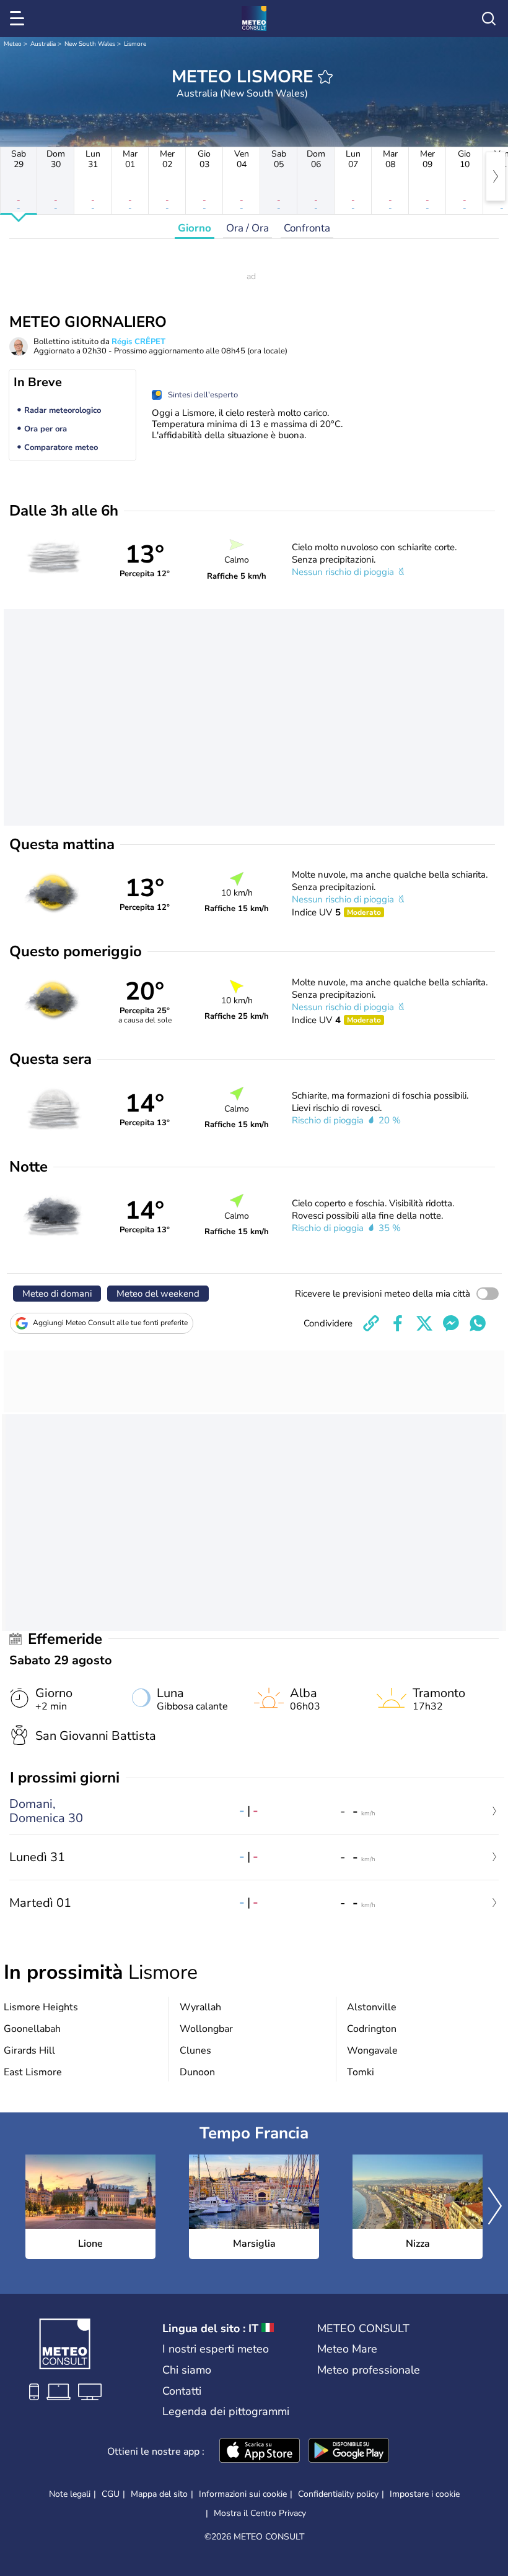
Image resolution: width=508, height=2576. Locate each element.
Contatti (182, 2391)
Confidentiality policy (338, 2494)
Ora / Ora (247, 228)
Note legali (70, 2494)
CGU (111, 2494)
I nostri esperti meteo (216, 2349)
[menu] (19, 19)
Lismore (135, 44)
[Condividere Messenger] (451, 1323)
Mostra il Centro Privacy (260, 2513)
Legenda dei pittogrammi (226, 2411)
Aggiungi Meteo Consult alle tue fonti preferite (110, 1323)
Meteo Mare (347, 2349)
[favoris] (325, 77)
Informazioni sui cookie (243, 2494)
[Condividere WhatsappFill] (478, 1323)
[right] (496, 176)
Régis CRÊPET (138, 342)
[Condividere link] (371, 1323)
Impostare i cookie (425, 2494)
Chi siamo (187, 2370)
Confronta (307, 228)
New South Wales (90, 44)
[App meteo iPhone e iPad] (260, 2452)
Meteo (13, 44)
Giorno (195, 228)
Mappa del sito (159, 2494)
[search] (489, 19)
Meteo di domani (57, 1294)
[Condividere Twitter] (424, 1323)
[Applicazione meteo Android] (349, 2452)
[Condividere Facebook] (398, 1323)
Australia (43, 44)
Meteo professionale (369, 2370)
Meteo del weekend (158, 1294)
